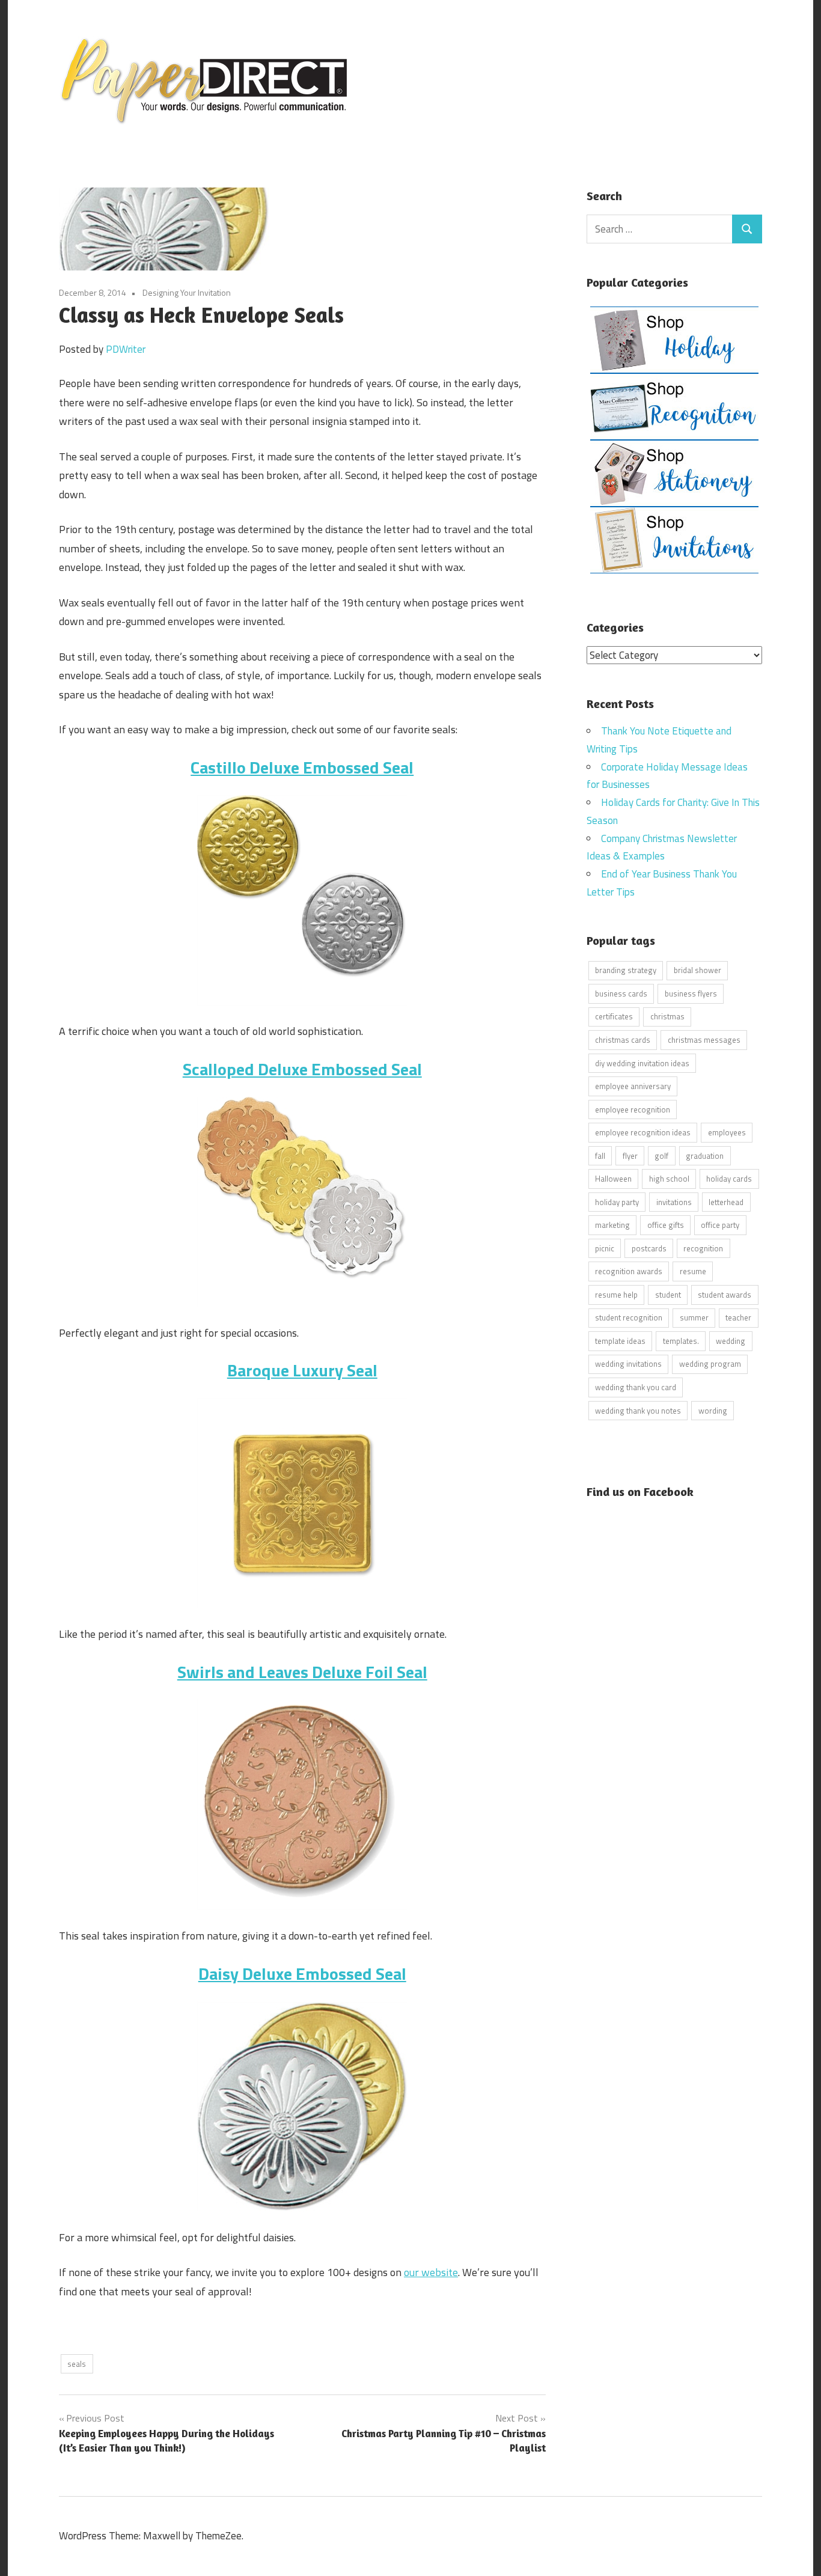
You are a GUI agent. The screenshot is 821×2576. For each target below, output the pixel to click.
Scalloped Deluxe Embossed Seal (302, 1069)
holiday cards (729, 1179)
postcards (649, 1248)
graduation (705, 1156)
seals (77, 2364)
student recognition (629, 1317)
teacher (738, 1317)
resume (693, 1271)
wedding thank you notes (638, 1411)
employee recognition (633, 1109)
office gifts (666, 1225)
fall (600, 1156)
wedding (731, 1341)
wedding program (710, 1364)
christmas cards (623, 1040)
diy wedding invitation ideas (642, 1063)
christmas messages (704, 1040)
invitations (674, 1202)
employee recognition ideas (643, 1132)
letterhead (726, 1202)
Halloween (613, 1179)
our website (431, 2272)
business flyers (691, 993)
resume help (616, 1295)
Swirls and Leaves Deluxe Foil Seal (302, 1672)
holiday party (617, 1202)
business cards (621, 993)
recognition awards (629, 1271)
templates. (681, 1341)
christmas (667, 1016)
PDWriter (126, 349)
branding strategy (626, 970)
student (668, 1295)
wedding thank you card (636, 1387)
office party (720, 1225)
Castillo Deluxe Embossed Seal (302, 767)
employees (727, 1132)
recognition (703, 1248)
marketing (612, 1225)
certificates (614, 1016)
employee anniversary (633, 1086)
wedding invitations (628, 1364)
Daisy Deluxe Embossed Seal (302, 1973)
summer (694, 1317)
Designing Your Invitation (187, 292)
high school (669, 1179)
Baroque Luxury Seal (302, 1370)
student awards (725, 1295)
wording (713, 1411)
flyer (630, 1156)
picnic (605, 1248)
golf (661, 1156)
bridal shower (697, 970)
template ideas (620, 1341)
